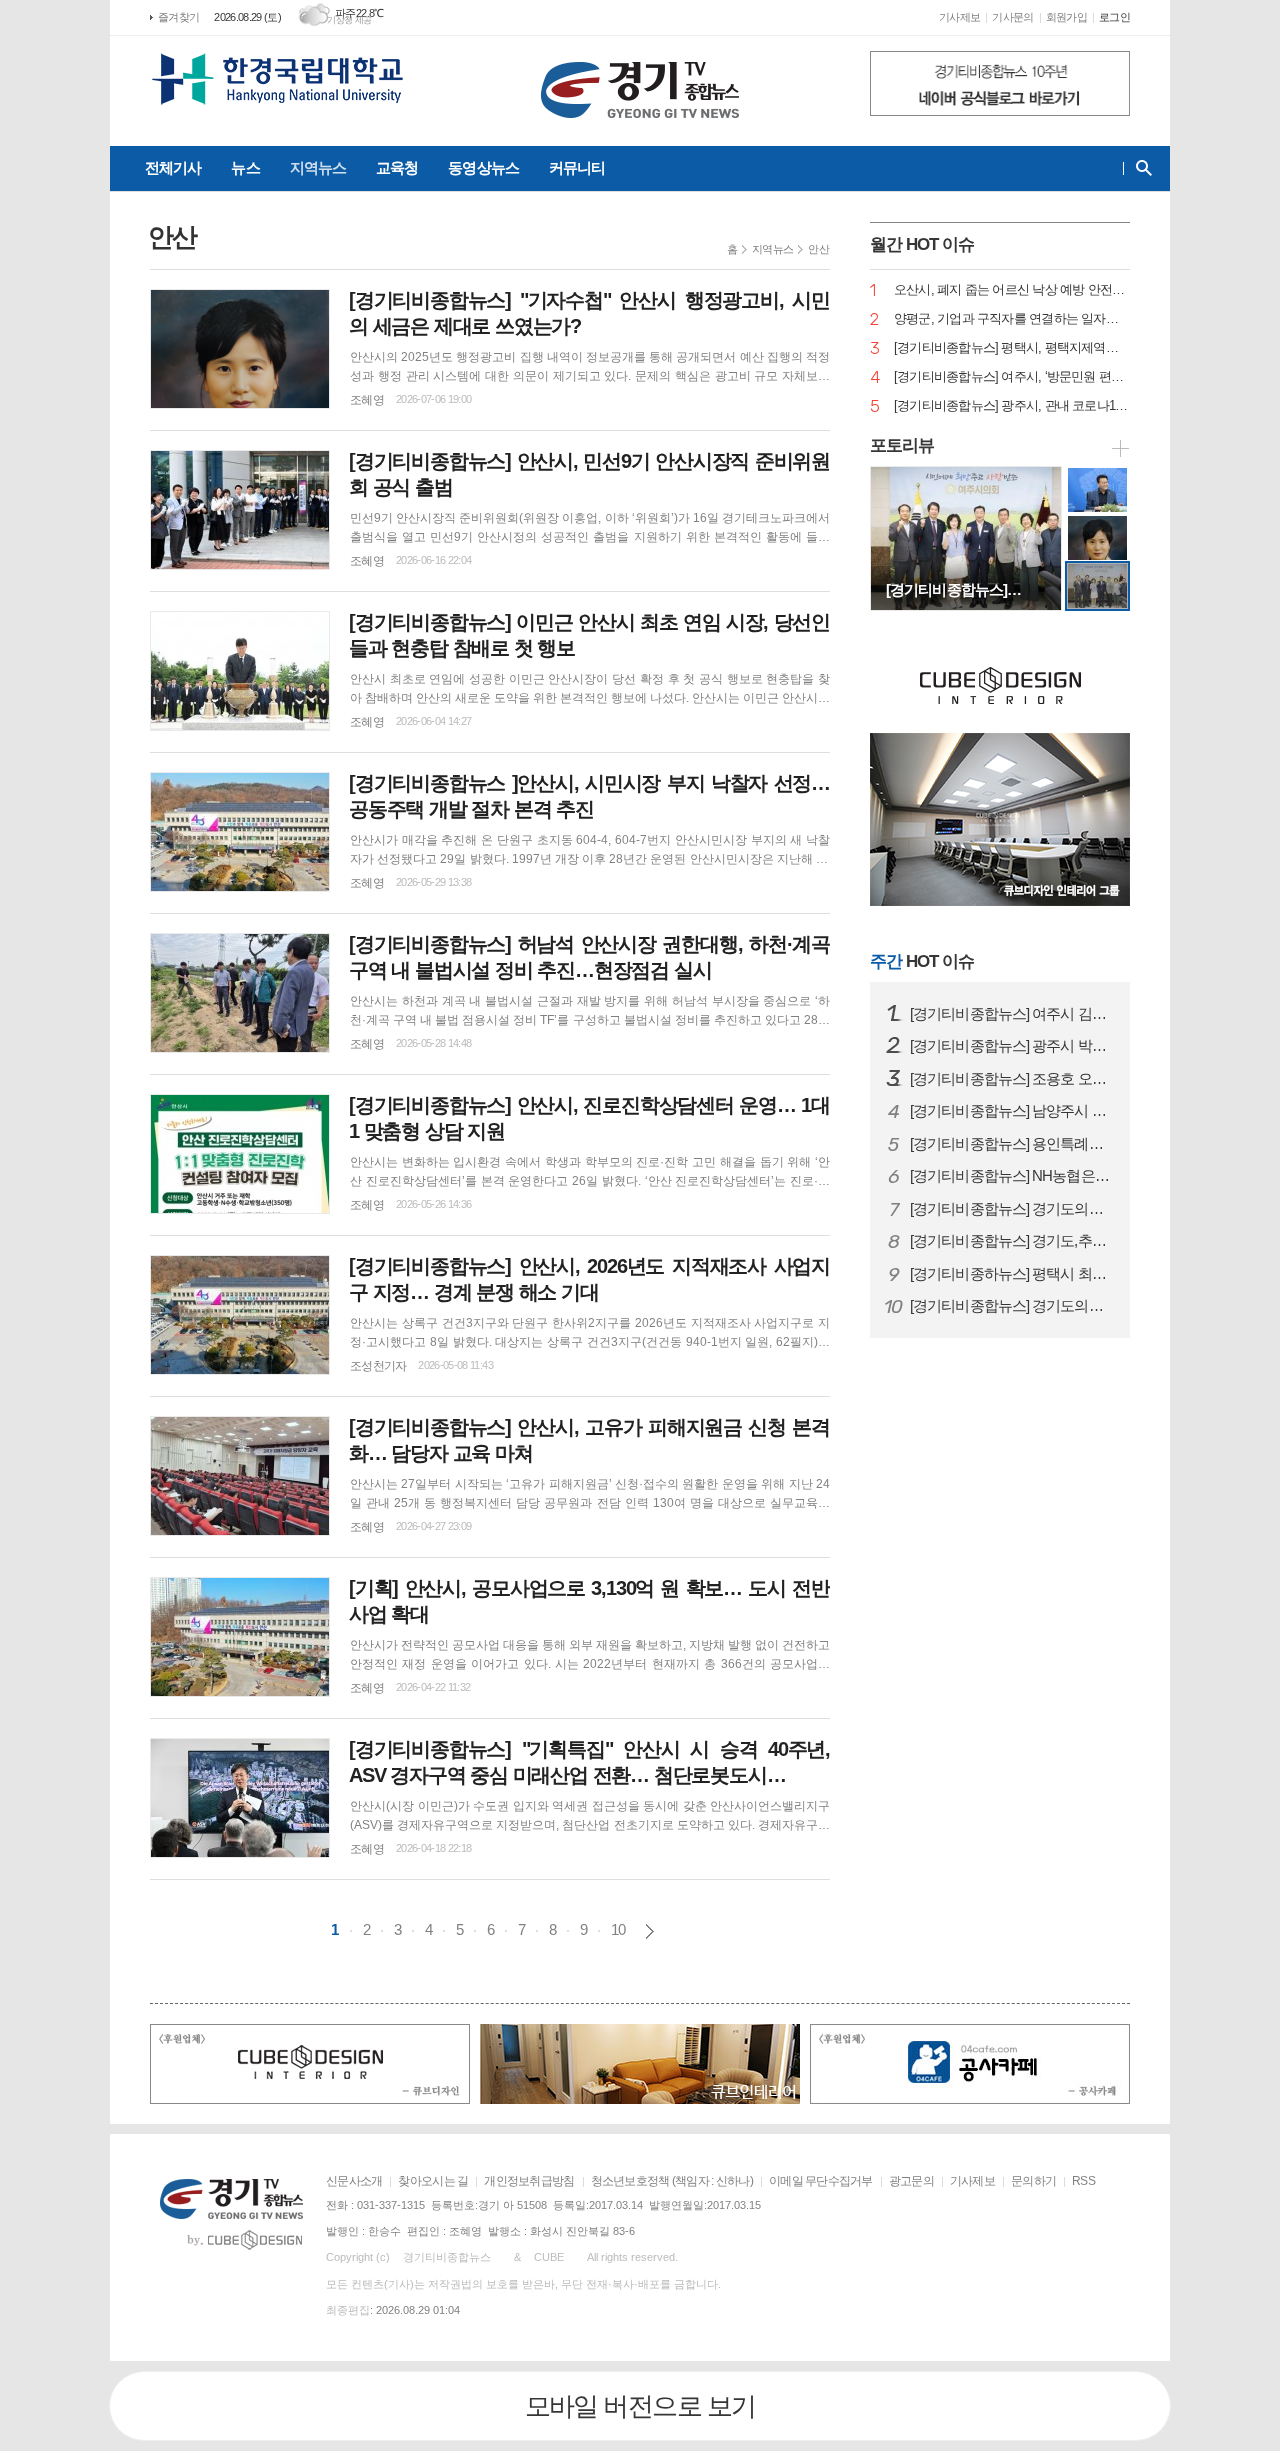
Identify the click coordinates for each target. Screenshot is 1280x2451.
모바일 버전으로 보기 (640, 2406)
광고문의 (911, 2181)
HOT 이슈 (922, 961)
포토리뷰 (902, 445)
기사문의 (1012, 17)
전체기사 (173, 167)
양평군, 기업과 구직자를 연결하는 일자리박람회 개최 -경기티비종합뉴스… (1012, 319)
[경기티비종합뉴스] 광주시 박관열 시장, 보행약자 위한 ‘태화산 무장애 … (1012, 1046)
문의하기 (1033, 2181)
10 (618, 1929)
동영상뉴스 (483, 167)
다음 (649, 1931)
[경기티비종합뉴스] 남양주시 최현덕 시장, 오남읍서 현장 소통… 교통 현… (1012, 1111)
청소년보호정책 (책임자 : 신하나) (672, 2181)
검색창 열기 (1139, 168)
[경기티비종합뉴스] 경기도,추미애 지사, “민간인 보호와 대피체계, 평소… (1012, 1241)
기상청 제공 (349, 20)
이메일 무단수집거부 (821, 2181)
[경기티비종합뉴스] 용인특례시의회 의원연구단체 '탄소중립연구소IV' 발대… (1012, 1144)
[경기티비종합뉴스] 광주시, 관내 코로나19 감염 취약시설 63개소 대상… (1012, 406)
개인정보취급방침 (529, 2181)
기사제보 (959, 17)
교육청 (397, 167)
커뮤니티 (577, 167)
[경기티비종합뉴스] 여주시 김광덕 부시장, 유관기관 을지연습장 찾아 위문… (1012, 1014)
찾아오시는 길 (433, 2181)
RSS (1083, 2181)
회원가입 (1066, 17)
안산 (818, 249)
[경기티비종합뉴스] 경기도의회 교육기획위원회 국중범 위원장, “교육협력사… (1012, 1209)
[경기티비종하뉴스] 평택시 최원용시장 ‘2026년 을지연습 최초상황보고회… (1012, 1274)
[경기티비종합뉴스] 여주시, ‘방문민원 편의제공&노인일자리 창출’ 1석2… (1012, 377)
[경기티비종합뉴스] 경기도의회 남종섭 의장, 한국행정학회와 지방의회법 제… (1012, 1306)
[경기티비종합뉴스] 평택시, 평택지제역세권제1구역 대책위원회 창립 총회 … (1012, 348)
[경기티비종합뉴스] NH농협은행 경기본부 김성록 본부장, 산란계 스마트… (1012, 1176)
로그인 (1114, 17)
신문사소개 (354, 2181)
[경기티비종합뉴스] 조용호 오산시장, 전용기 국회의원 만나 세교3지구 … (1012, 1079)
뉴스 (245, 167)
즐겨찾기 (178, 17)
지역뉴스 (318, 167)
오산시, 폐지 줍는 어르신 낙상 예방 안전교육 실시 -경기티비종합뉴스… (1012, 290)
